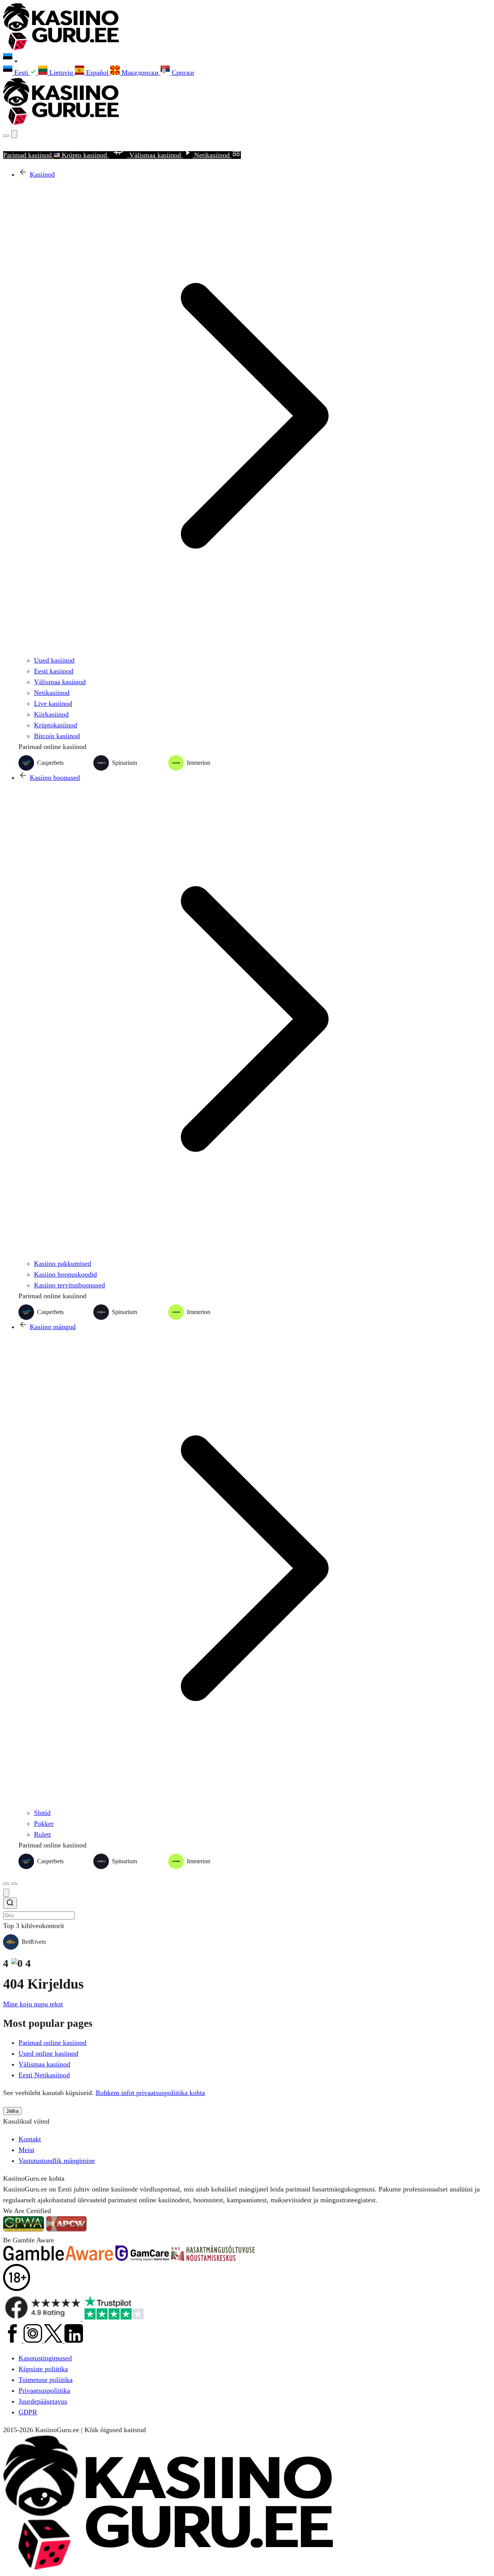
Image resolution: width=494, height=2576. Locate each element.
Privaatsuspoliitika (44, 2390)
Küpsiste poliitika (43, 2369)
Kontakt (30, 2139)
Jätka (12, 2111)
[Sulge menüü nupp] (14, 134)
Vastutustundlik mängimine (57, 2161)
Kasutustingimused (45, 2358)
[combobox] (247, 1909)
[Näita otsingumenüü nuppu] (6, 136)
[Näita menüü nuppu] (14, 1884)
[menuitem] (21, 73)
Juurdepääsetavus (43, 2401)
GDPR (28, 2412)
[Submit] (10, 1904)
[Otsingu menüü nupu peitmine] (6, 1893)
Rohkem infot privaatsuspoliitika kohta (150, 2093)
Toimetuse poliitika (46, 2380)
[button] (247, 59)
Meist (26, 2150)
